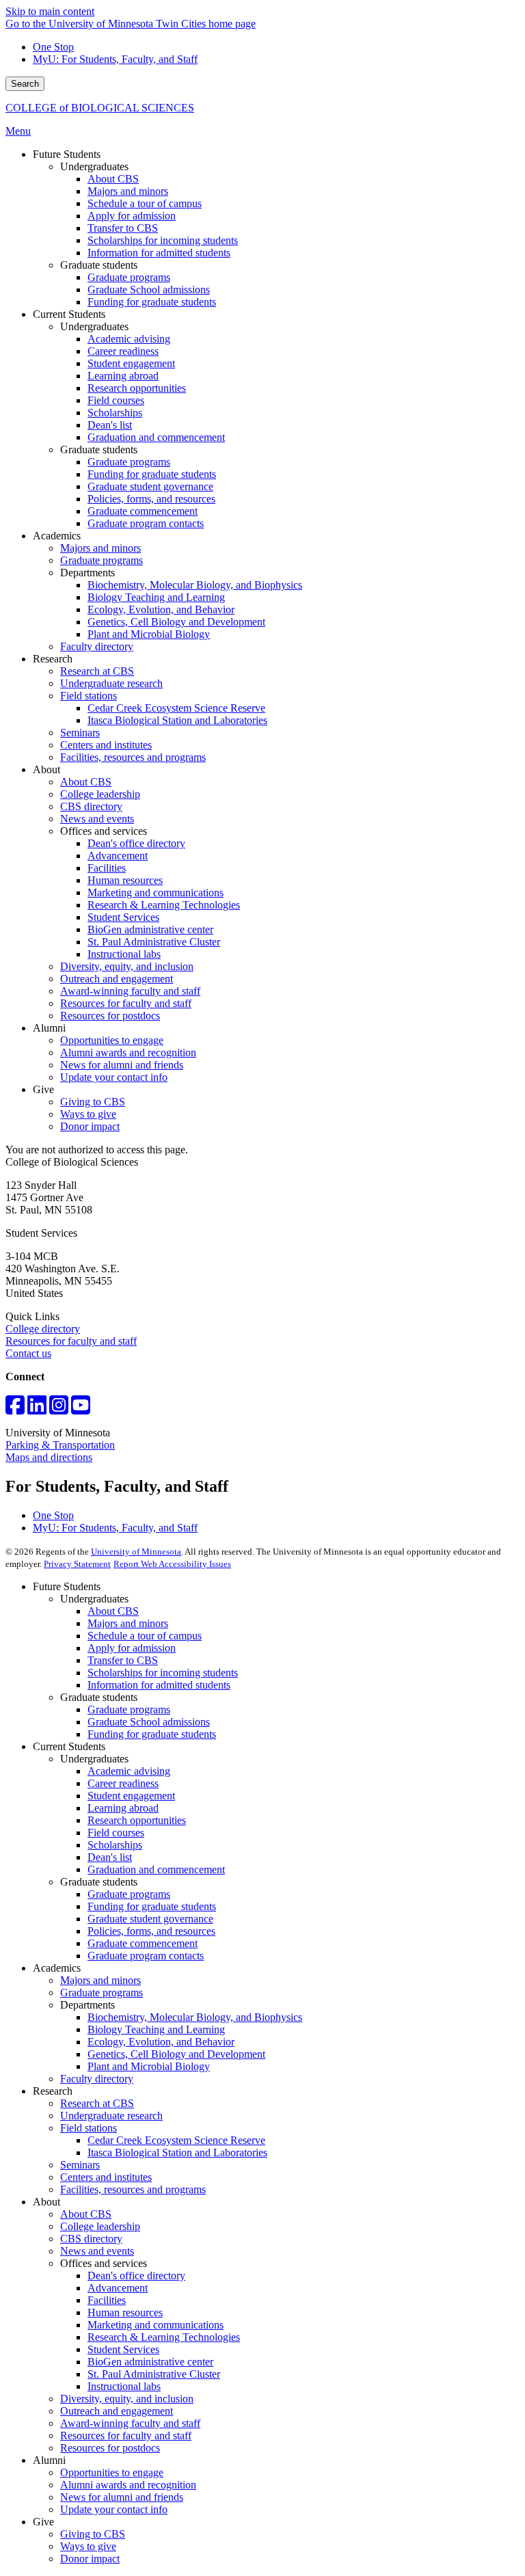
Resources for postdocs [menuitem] (110, 1016)
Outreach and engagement (117, 2411)
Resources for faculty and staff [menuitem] (126, 1003)
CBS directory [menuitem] (91, 806)
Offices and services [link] (104, 831)
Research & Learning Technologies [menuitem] (164, 905)
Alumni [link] (49, 1028)
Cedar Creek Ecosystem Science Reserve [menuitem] (176, 708)
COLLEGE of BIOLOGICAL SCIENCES (100, 108)
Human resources (125, 2312)
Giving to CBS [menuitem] (93, 1102)
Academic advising (129, 1771)
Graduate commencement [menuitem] (143, 511)
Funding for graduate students (152, 1734)
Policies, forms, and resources (151, 1931)
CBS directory (91, 2239)
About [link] (46, 769)
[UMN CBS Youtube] (81, 1409)
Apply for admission (132, 1648)
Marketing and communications (156, 2325)
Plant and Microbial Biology (149, 2066)
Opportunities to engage (112, 2472)
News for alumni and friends (122, 2497)
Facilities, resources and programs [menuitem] (133, 757)
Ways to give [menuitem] (88, 1114)
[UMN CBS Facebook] (15, 1409)
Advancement (118, 2288)
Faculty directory (97, 2079)
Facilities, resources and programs (133, 2189)
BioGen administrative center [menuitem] (150, 929)
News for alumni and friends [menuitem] (122, 1065)
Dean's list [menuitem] (110, 425)
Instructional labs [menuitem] (124, 954)
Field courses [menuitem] (116, 400)
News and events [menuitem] (97, 819)
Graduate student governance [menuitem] (150, 486)
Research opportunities (137, 1820)
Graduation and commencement (156, 1869)
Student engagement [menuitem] (131, 363)
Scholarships (115, 1845)
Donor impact (90, 2559)
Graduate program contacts (146, 1956)
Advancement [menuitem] (118, 856)
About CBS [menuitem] (113, 179)
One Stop (53, 47)
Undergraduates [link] (94, 166)
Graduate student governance (150, 1919)
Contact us (28, 1353)
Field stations (89, 2128)
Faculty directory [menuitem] (97, 646)
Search (25, 84)
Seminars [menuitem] (80, 733)
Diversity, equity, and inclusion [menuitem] (127, 966)
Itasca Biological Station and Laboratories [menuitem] (177, 720)
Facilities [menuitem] (107, 868)
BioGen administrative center (150, 2362)
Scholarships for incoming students (163, 1673)
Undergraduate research (111, 2116)
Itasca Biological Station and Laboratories (177, 2152)
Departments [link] (87, 573)
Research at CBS (97, 2103)
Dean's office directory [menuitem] (136, 843)
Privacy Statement (77, 1564)
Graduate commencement (143, 1943)
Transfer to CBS (123, 1660)
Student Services (123, 2349)
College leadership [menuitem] (100, 794)
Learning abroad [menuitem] (123, 376)
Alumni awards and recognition (128, 2485)
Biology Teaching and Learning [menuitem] (156, 597)
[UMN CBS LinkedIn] (37, 1409)
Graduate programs (129, 1709)
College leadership (100, 2226)
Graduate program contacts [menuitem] (146, 523)
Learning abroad (123, 1808)
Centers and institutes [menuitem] (106, 745)
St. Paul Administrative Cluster (154, 2374)
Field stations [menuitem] (89, 696)
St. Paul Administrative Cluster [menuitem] (154, 942)
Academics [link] (57, 536)
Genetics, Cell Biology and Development (176, 2054)
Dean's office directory (136, 2276)
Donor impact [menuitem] (90, 1126)
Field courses (116, 1833)
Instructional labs (124, 2386)
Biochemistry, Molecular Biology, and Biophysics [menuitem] (195, 585)
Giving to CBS (93, 2534)
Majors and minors (128, 1623)
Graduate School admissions (149, 1722)
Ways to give (88, 2546)
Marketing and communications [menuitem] (156, 893)
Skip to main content (50, 11)
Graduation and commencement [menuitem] (156, 437)
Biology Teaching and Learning (156, 2029)
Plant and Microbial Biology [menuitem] (149, 634)
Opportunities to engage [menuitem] (112, 1040)
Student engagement (131, 1796)
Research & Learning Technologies (164, 2337)
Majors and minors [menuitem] (128, 191)
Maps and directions (49, 1457)
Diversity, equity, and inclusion (127, 2399)
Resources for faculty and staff (71, 1341)
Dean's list (110, 1857)
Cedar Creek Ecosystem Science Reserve (176, 2140)
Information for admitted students (159, 1685)
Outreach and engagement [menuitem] (117, 979)
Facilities (107, 2300)
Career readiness (123, 1783)
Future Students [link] (67, 154)
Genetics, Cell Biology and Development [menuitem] (176, 622)
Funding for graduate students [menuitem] (152, 302)
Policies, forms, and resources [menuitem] (151, 499)
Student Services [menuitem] (123, 917)
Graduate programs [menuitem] (129, 277)
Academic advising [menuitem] (129, 339)
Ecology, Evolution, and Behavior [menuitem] (161, 609)
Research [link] (53, 659)
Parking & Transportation (60, 1445)
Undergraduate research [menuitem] (111, 683)
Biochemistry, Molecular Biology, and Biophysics (195, 2017)
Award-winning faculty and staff (130, 2423)
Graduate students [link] (99, 265)
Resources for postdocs (110, 2448)
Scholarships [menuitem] (115, 413)
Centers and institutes (106, 2177)
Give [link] (43, 1089)
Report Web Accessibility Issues (172, 1564)
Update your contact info (114, 2509)
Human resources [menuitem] (125, 880)
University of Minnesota (136, 1552)
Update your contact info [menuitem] (114, 1077)
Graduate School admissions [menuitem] (149, 290)
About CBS (113, 1611)
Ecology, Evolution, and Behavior (161, 2042)
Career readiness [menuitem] (123, 351)
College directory (43, 1329)
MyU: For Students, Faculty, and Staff (115, 59)
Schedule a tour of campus (145, 1636)
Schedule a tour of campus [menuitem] (145, 203)
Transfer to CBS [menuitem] (123, 228)
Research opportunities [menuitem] (137, 388)
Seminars (80, 2165)
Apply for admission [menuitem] (132, 216)
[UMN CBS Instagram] (59, 1409)
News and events (97, 2251)
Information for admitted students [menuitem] (159, 253)
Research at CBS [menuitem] (97, 671)
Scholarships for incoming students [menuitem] (163, 240)
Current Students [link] (69, 314)
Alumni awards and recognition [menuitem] (128, 1052)
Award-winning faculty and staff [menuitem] (130, 991)
